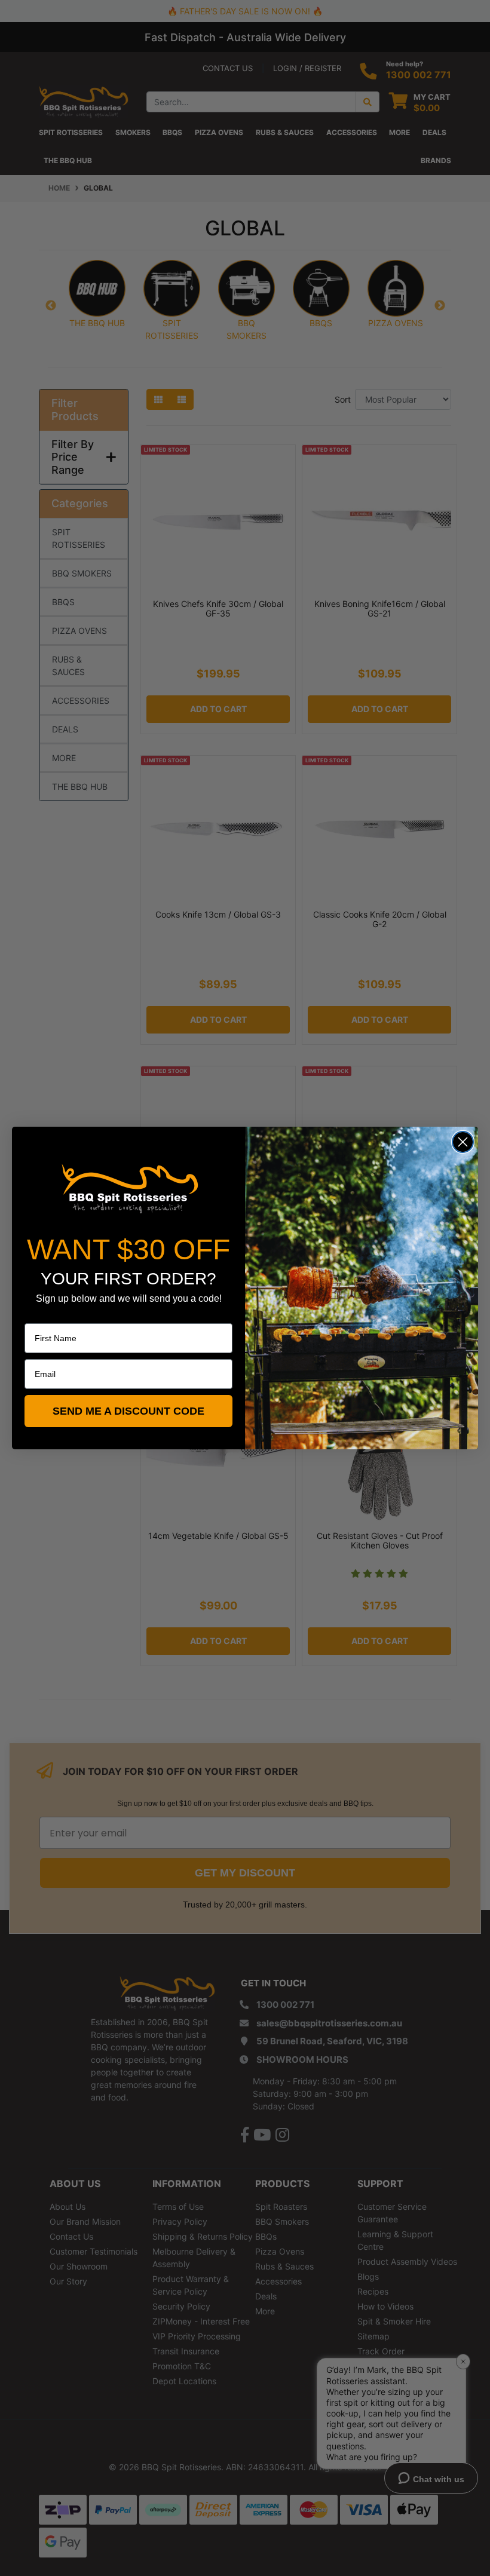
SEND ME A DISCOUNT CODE (128, 1411)
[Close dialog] (463, 1142)
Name (36, 1315)
